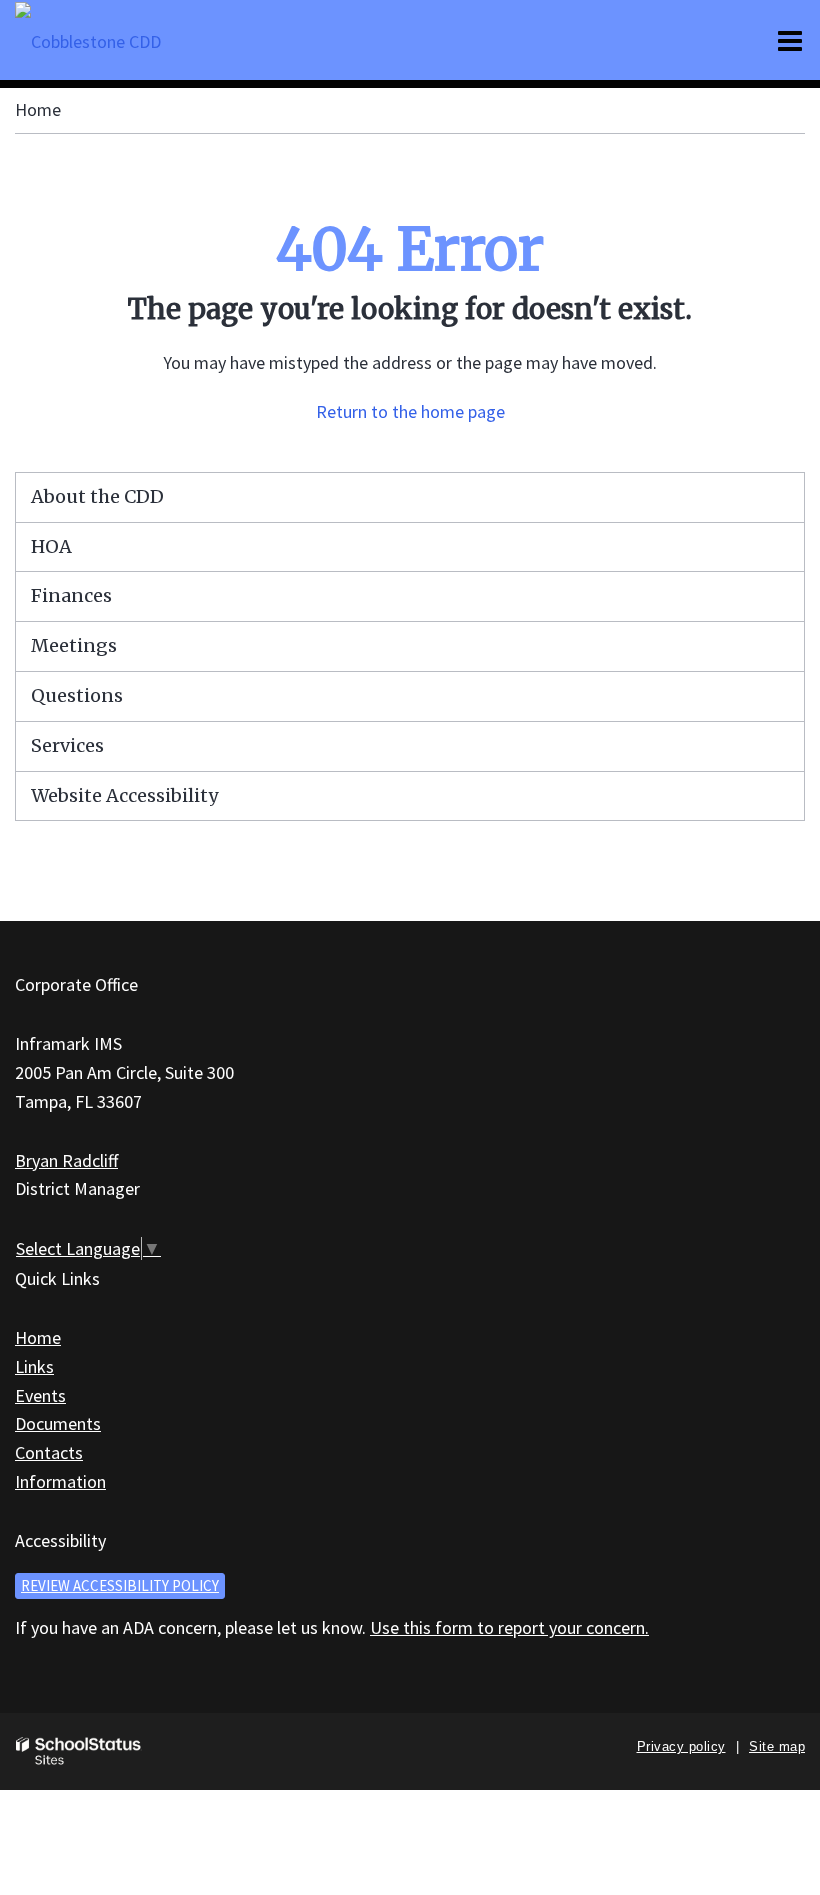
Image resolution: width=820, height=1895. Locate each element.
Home (38, 109)
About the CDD (97, 496)
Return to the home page (410, 411)
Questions (77, 695)
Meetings (74, 645)
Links (34, 1366)
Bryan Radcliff (66, 1160)
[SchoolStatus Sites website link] (79, 1751)
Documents (58, 1423)
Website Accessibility (124, 795)
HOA (51, 546)
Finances (71, 595)
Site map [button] (777, 1746)
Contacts (49, 1452)
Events (40, 1395)
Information (60, 1481)
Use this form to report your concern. (509, 1627)
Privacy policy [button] (681, 1746)
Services (67, 745)
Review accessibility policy (120, 1585)
